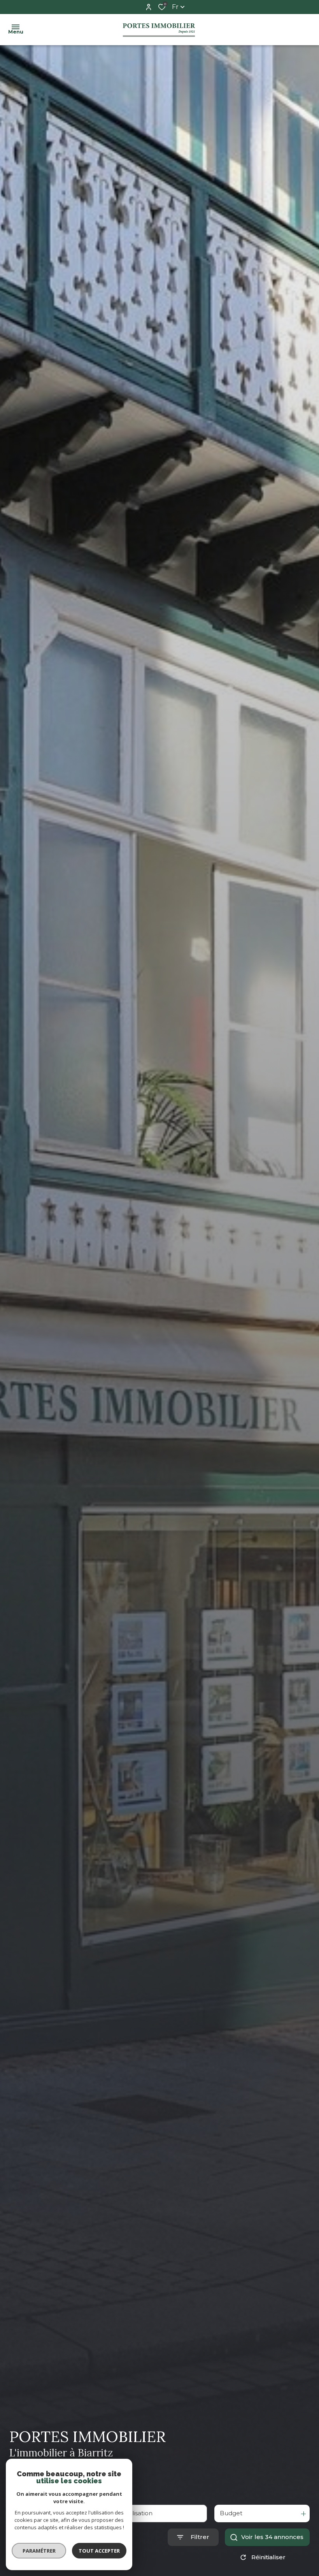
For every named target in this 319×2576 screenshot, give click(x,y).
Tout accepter (99, 2551)
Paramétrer (39, 2551)
